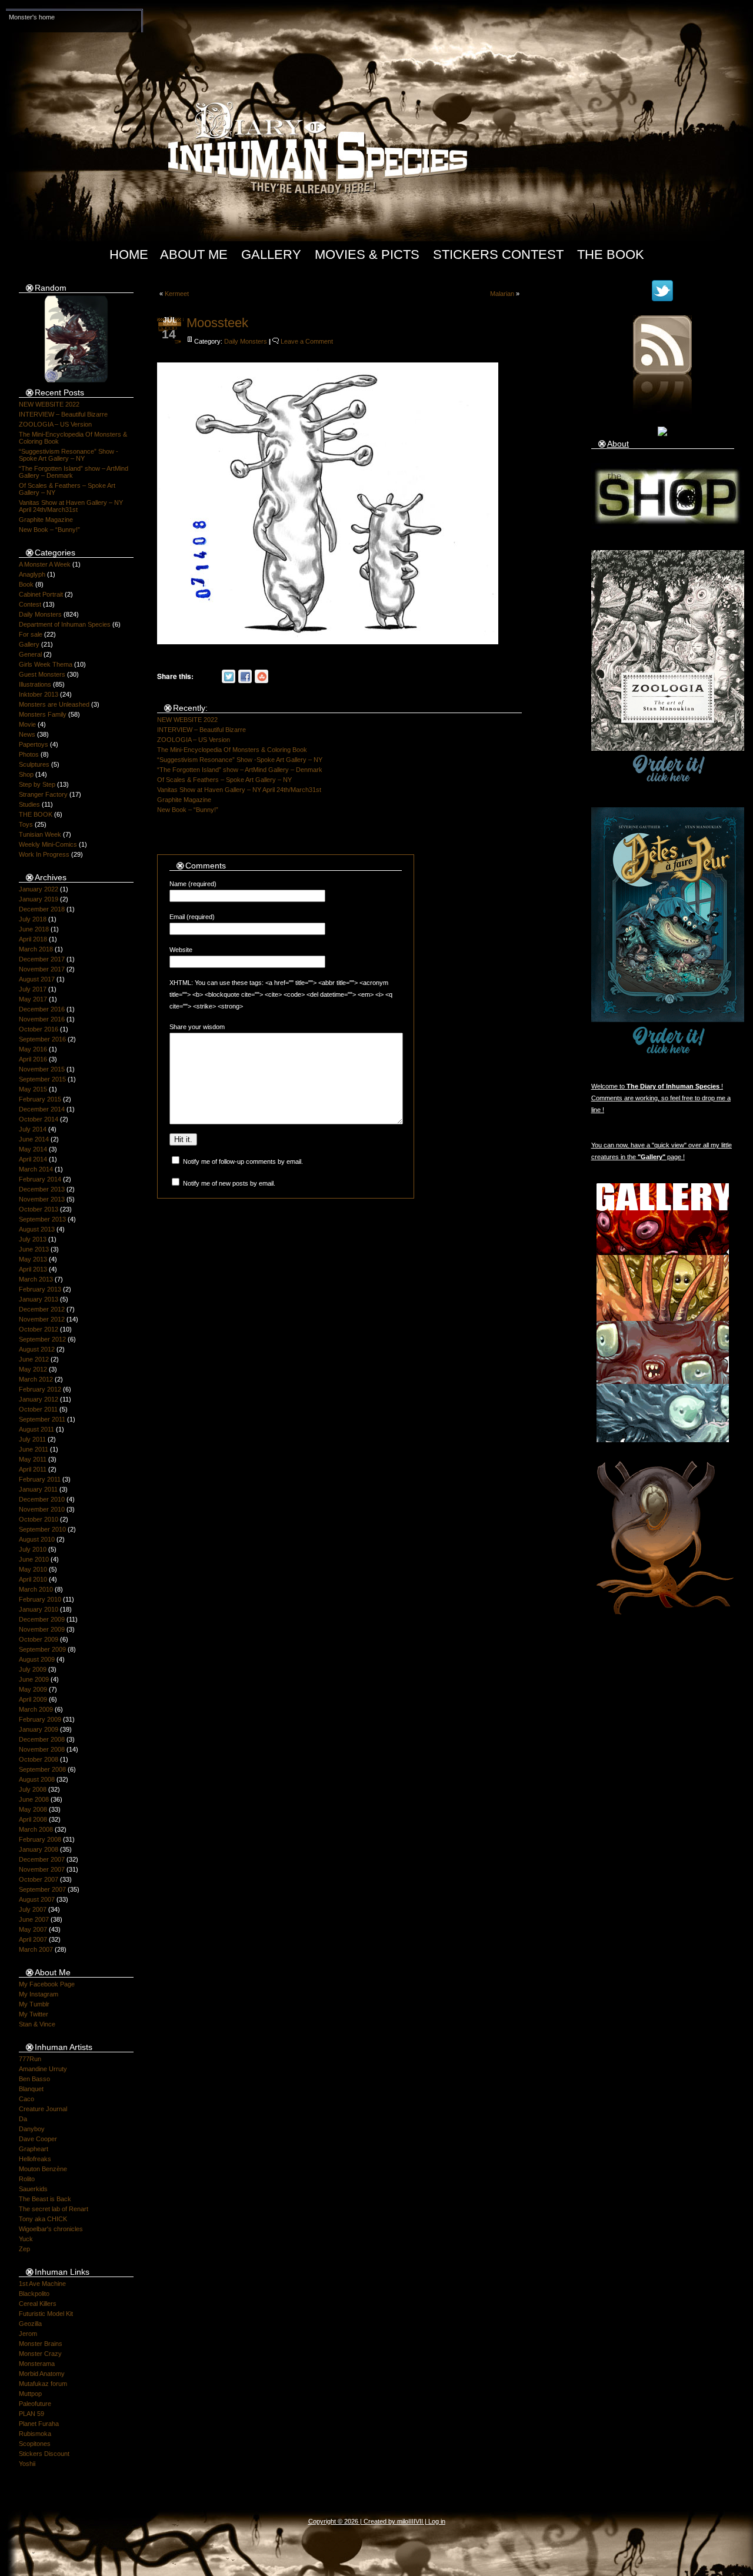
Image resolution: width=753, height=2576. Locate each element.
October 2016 (39, 1029)
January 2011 (38, 1489)
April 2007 (33, 1939)
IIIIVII (416, 2521)
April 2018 (33, 939)
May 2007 (33, 1929)
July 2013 (33, 1239)
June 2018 (34, 929)
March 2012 (36, 1379)
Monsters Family (43, 714)
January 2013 (39, 1299)
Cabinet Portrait (41, 594)
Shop (26, 774)
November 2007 (42, 1869)
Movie (27, 724)
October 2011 (38, 1409)
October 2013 (39, 1209)
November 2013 (42, 1199)
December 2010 (42, 1499)
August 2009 (37, 1659)
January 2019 (39, 899)
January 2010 (39, 1609)
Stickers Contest (498, 254)
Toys (26, 824)
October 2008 (39, 1759)
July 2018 (33, 919)
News (27, 734)
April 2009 (33, 1699)
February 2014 (40, 1179)
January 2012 (39, 1399)
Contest (30, 604)
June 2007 (34, 1919)
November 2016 (42, 1019)
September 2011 (42, 1419)
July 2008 (33, 1789)
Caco (26, 2099)
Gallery (271, 254)
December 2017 (42, 959)
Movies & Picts (367, 254)
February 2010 (40, 1599)
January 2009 (39, 1729)
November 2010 (42, 1509)
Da (23, 2119)
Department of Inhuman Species (65, 624)
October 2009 (39, 1639)
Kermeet (177, 294)
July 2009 (33, 1669)
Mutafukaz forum (43, 2384)
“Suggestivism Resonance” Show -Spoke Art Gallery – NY (69, 455)
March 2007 (36, 1949)
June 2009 (34, 1679)
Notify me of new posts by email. (229, 1183)
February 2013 (40, 1289)
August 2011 (36, 1429)
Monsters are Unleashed (54, 704)
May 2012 (33, 1369)
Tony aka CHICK (43, 2219)
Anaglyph (32, 574)
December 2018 (42, 909)
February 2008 (40, 1839)
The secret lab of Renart (54, 2209)
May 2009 (33, 1689)
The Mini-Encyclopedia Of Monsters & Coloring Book (232, 750)
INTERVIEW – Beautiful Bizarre (63, 414)
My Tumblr (34, 2004)
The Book (611, 254)
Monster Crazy (40, 2354)
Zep (24, 2249)
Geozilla (30, 2324)
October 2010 (39, 1519)
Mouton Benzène (43, 2169)
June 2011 (34, 1449)
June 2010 (34, 1559)
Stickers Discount (44, 2454)
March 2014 (36, 1169)
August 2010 (37, 1539)
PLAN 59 (31, 2414)
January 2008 (39, 1849)
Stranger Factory (43, 794)
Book (26, 584)
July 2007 (33, 1909)
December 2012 (42, 1309)
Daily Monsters (40, 614)
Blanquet (31, 2089)
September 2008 (42, 1769)
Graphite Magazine (46, 520)
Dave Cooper (38, 2139)
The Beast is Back (45, 2199)
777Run (30, 2059)
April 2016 (33, 1059)
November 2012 (42, 1319)
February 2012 (40, 1389)
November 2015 (42, 1069)
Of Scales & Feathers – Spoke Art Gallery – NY (224, 780)
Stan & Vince (37, 2024)
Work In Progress (44, 854)
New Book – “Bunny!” (49, 530)
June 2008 (34, 1799)
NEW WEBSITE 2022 (49, 404)
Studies (29, 804)
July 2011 (32, 1439)
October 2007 (39, 1879)
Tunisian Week (40, 834)
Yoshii (27, 2464)
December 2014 (42, 1109)
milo (403, 2521)
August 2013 (37, 1229)
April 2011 (33, 1469)
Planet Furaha (39, 2424)
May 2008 (33, 1809)
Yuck (26, 2239)
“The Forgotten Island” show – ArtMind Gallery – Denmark (240, 770)
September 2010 (42, 1529)
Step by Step (37, 784)
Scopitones (35, 2444)
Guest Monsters (42, 674)
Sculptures (34, 764)
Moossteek (217, 323)
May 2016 (33, 1049)
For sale (31, 634)
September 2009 (42, 1649)
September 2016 (42, 1039)
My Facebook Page (47, 1984)
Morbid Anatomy (42, 2374)
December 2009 (42, 1619)
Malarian (502, 294)
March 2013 (36, 1279)
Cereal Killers (38, 2304)
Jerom (28, 2334)
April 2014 (33, 1159)
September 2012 (42, 1339)
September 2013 (42, 1219)
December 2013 (42, 1189)
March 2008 (36, 1829)
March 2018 (36, 949)
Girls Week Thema (46, 664)
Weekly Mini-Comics (48, 844)
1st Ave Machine (42, 2284)
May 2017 (33, 999)
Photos (29, 754)
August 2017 (37, 979)
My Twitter (34, 2014)
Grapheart (34, 2149)
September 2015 (42, 1079)
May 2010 (33, 1569)
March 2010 (36, 1589)
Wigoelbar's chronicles (51, 2229)
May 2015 (33, 1089)
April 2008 (33, 1819)
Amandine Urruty (43, 2069)
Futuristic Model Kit (46, 2314)
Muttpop (30, 2394)
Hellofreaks (35, 2159)
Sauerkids (33, 2189)
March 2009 (36, 1709)
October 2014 (39, 1119)
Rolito (27, 2179)
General (30, 654)
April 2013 (33, 1269)
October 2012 (39, 1329)
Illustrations (35, 684)
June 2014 (34, 1139)
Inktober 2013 (39, 694)
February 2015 (40, 1099)
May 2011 (33, 1459)
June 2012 (34, 1359)
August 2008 (37, 1779)
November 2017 (42, 969)
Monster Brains (41, 2344)
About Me (194, 254)
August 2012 (37, 1349)
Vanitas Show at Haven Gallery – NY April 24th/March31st (71, 506)
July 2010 (33, 1549)
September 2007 (42, 1889)
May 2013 (33, 1259)
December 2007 (42, 1859)
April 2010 (33, 1579)
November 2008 (42, 1749)
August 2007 (37, 1899)
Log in (437, 2521)
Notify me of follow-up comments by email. (243, 1161)
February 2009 (40, 1719)
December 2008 (42, 1739)
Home (129, 254)
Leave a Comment (307, 341)
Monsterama (37, 2364)
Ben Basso (34, 2079)
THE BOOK (36, 814)
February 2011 (40, 1479)
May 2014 (33, 1149)
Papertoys (34, 744)
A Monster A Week (45, 564)
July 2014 (33, 1129)
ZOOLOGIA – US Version (55, 424)
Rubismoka (35, 2434)
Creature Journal (43, 2109)
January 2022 (39, 889)
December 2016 (42, 1009)
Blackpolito (34, 2294)
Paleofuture (35, 2404)
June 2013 (34, 1249)
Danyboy (32, 2129)
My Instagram (39, 1994)
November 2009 (42, 1629)
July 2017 (33, 989)
